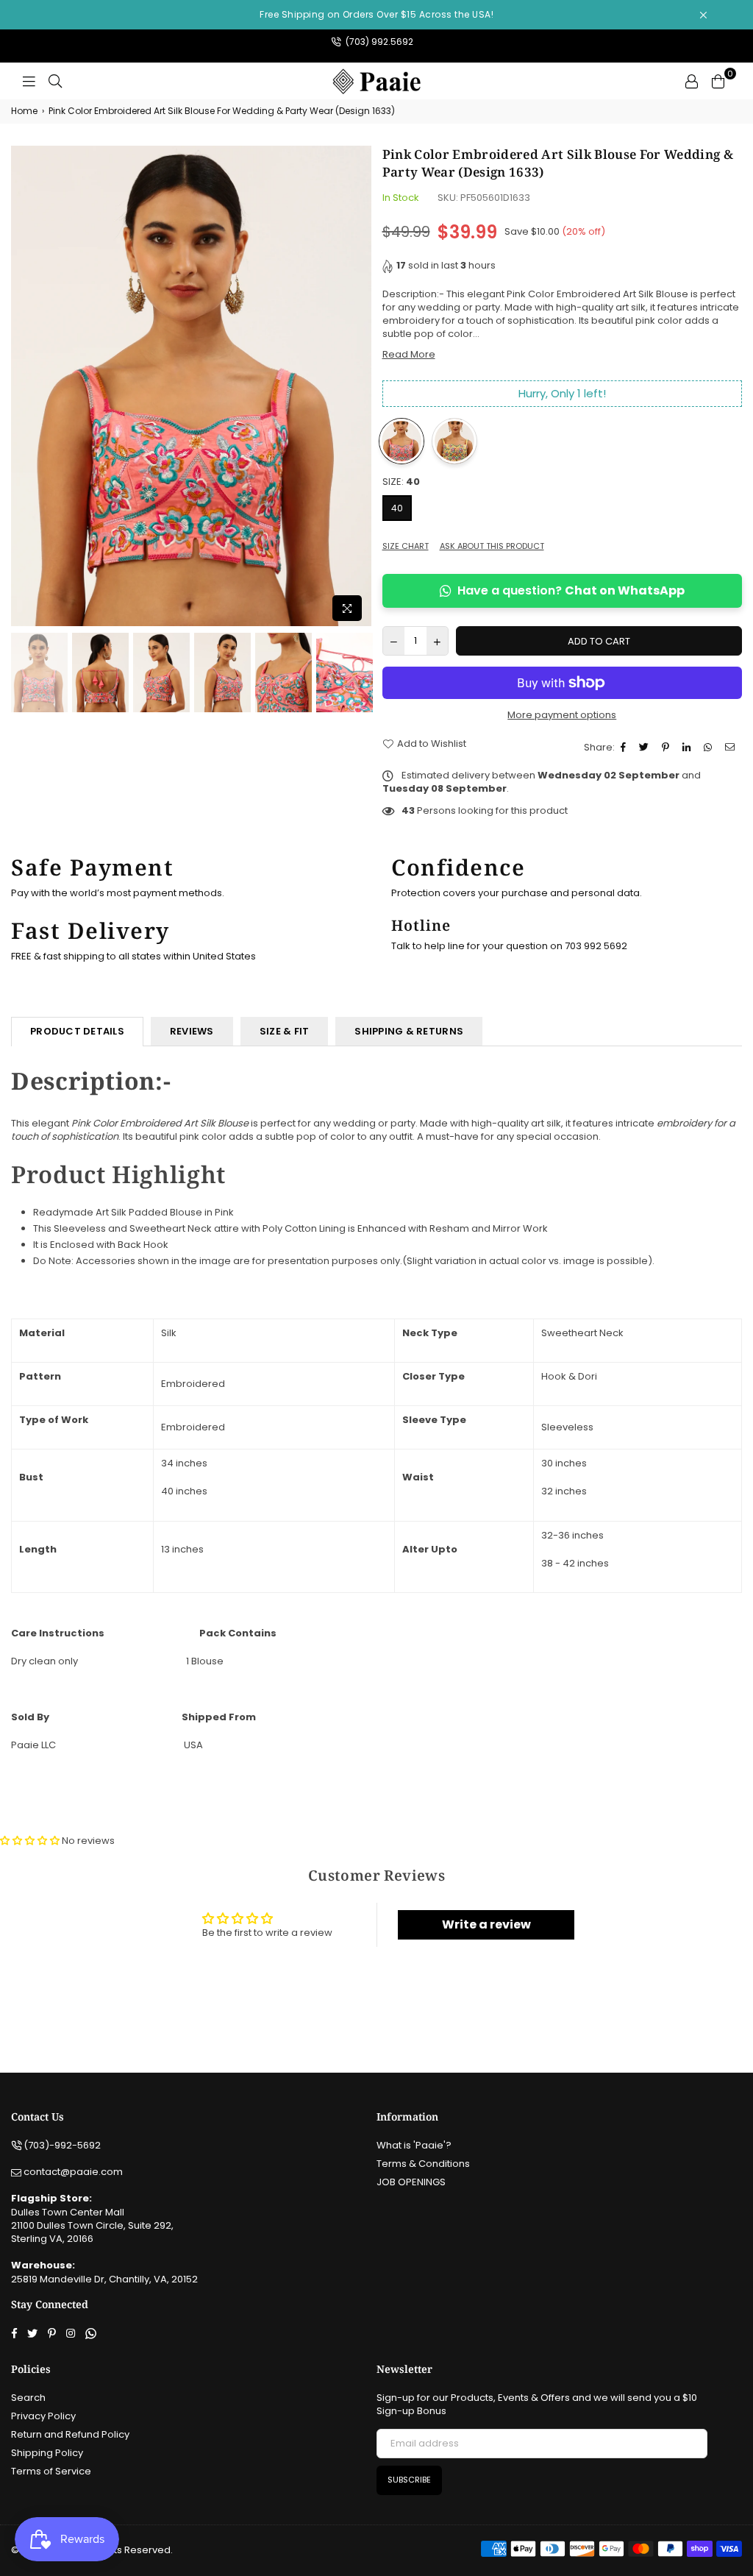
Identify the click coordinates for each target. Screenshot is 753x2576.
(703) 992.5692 (378, 42)
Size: (401, 482)
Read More (409, 354)
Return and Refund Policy (70, 2434)
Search (28, 2398)
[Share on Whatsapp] (710, 748)
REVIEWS (192, 1031)
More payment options (562, 715)
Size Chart (406, 546)
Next (358, 387)
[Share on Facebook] (625, 748)
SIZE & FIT (285, 1031)
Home (24, 111)
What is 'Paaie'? (414, 2145)
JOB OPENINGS (411, 2182)
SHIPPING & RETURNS (409, 1031)
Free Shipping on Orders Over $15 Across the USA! (376, 14)
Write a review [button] (486, 1924)
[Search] (55, 81)
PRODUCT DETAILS (77, 1031)
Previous (24, 387)
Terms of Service (51, 2471)
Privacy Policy (43, 2416)
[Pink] (402, 441)
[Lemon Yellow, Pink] (454, 441)
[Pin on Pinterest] (667, 748)
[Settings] (691, 81)
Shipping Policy (47, 2453)
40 (397, 508)
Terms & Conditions (423, 2164)
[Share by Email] (732, 748)
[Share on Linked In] (688, 748)
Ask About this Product (492, 546)
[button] (31, 1841)
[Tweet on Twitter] (646, 748)
